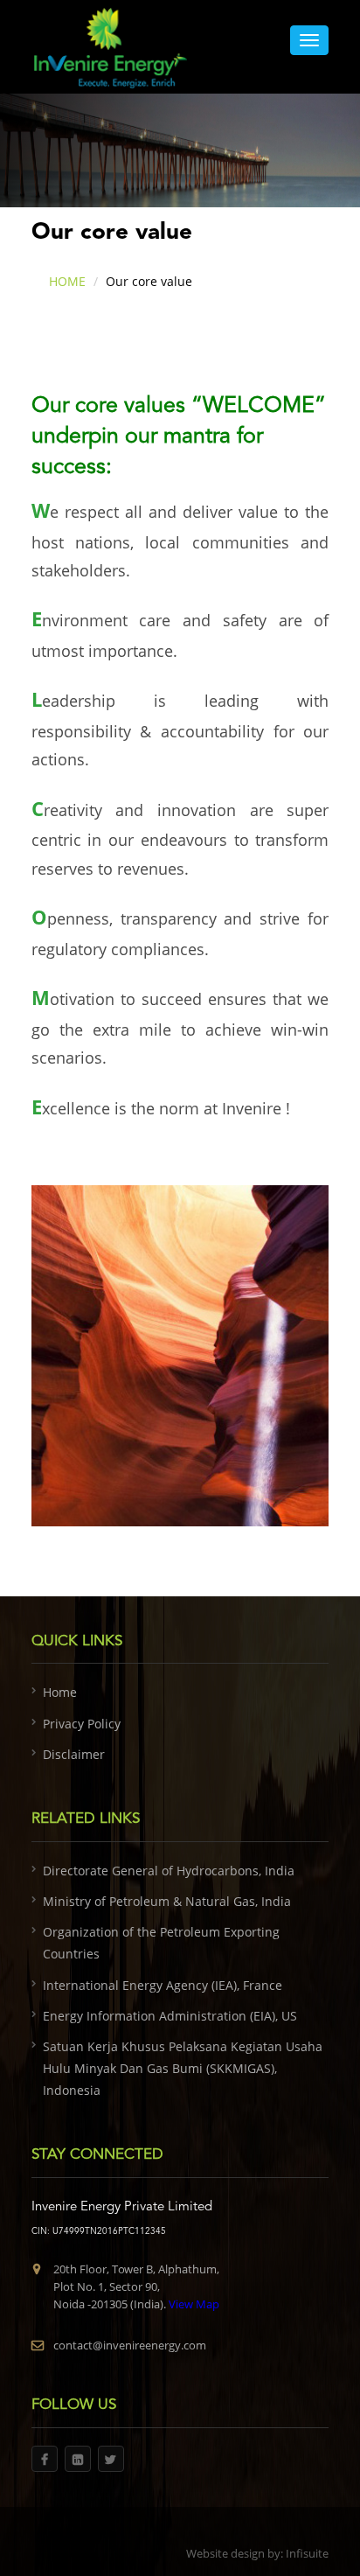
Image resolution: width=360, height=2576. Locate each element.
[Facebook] (45, 2459)
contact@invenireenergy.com (130, 2345)
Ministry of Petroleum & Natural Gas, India (167, 1901)
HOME (67, 281)
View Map (193, 2304)
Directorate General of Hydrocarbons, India (169, 1871)
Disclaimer (74, 1754)
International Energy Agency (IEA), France (163, 1985)
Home (60, 1692)
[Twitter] (111, 2459)
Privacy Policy (82, 1724)
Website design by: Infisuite (257, 2553)
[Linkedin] (78, 2459)
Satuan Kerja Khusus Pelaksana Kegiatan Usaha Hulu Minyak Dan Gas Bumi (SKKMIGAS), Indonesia (183, 2068)
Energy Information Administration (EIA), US (170, 2016)
